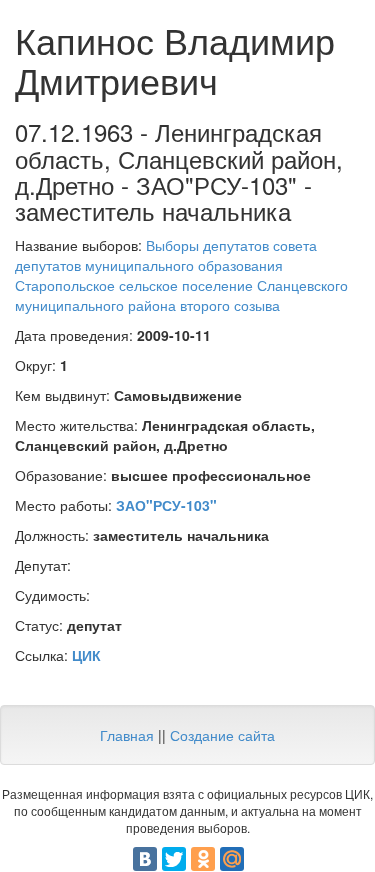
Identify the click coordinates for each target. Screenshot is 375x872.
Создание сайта (222, 735)
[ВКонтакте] (145, 859)
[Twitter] (174, 859)
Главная (127, 735)
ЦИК (86, 655)
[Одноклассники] (203, 859)
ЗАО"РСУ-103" (166, 505)
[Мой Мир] (232, 859)
